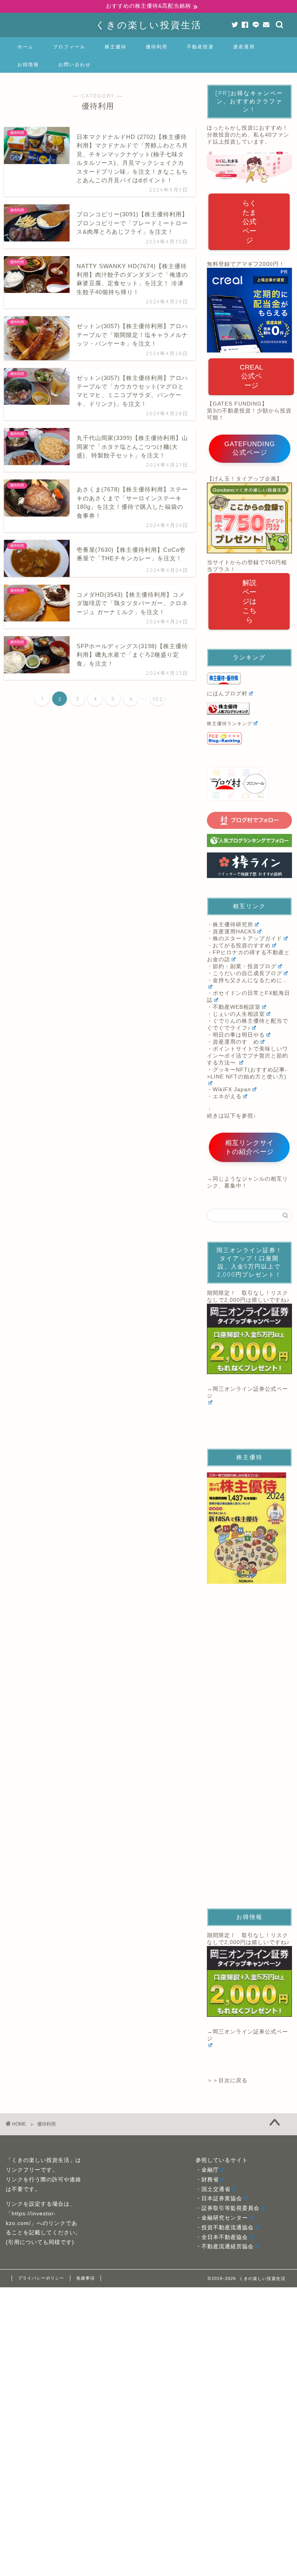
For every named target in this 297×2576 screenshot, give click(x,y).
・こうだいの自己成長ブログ (245, 973)
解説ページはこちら (249, 601)
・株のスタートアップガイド (245, 939)
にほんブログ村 (227, 694)
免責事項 (85, 2278)
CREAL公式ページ (251, 376)
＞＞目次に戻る (227, 2080)
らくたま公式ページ (249, 222)
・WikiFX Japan (229, 1089)
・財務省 (207, 2180)
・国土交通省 (213, 2189)
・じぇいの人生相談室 (236, 1014)
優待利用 (157, 47)
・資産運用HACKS (231, 932)
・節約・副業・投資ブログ (242, 966)
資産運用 (244, 47)
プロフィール (69, 47)
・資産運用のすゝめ (233, 1042)
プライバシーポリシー (41, 2278)
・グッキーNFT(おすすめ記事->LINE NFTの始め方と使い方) (247, 1073)
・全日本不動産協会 (222, 2237)
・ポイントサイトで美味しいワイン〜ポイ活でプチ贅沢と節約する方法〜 (247, 1056)
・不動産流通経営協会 (225, 2247)
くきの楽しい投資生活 (149, 25)
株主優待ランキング (230, 724)
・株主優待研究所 (230, 925)
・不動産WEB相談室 (234, 1007)
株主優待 (116, 47)
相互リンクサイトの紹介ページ (249, 1147)
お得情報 (28, 64)
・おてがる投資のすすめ (239, 946)
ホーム (26, 47)
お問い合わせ (75, 64)
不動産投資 (200, 47)
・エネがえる (224, 1096)
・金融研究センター (222, 2218)
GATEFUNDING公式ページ (250, 448)
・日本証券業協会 (219, 2199)
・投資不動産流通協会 (225, 2228)
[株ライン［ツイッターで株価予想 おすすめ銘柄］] (249, 865)
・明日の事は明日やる (236, 1035)
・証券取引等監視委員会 (228, 2208)
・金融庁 (207, 2170)
